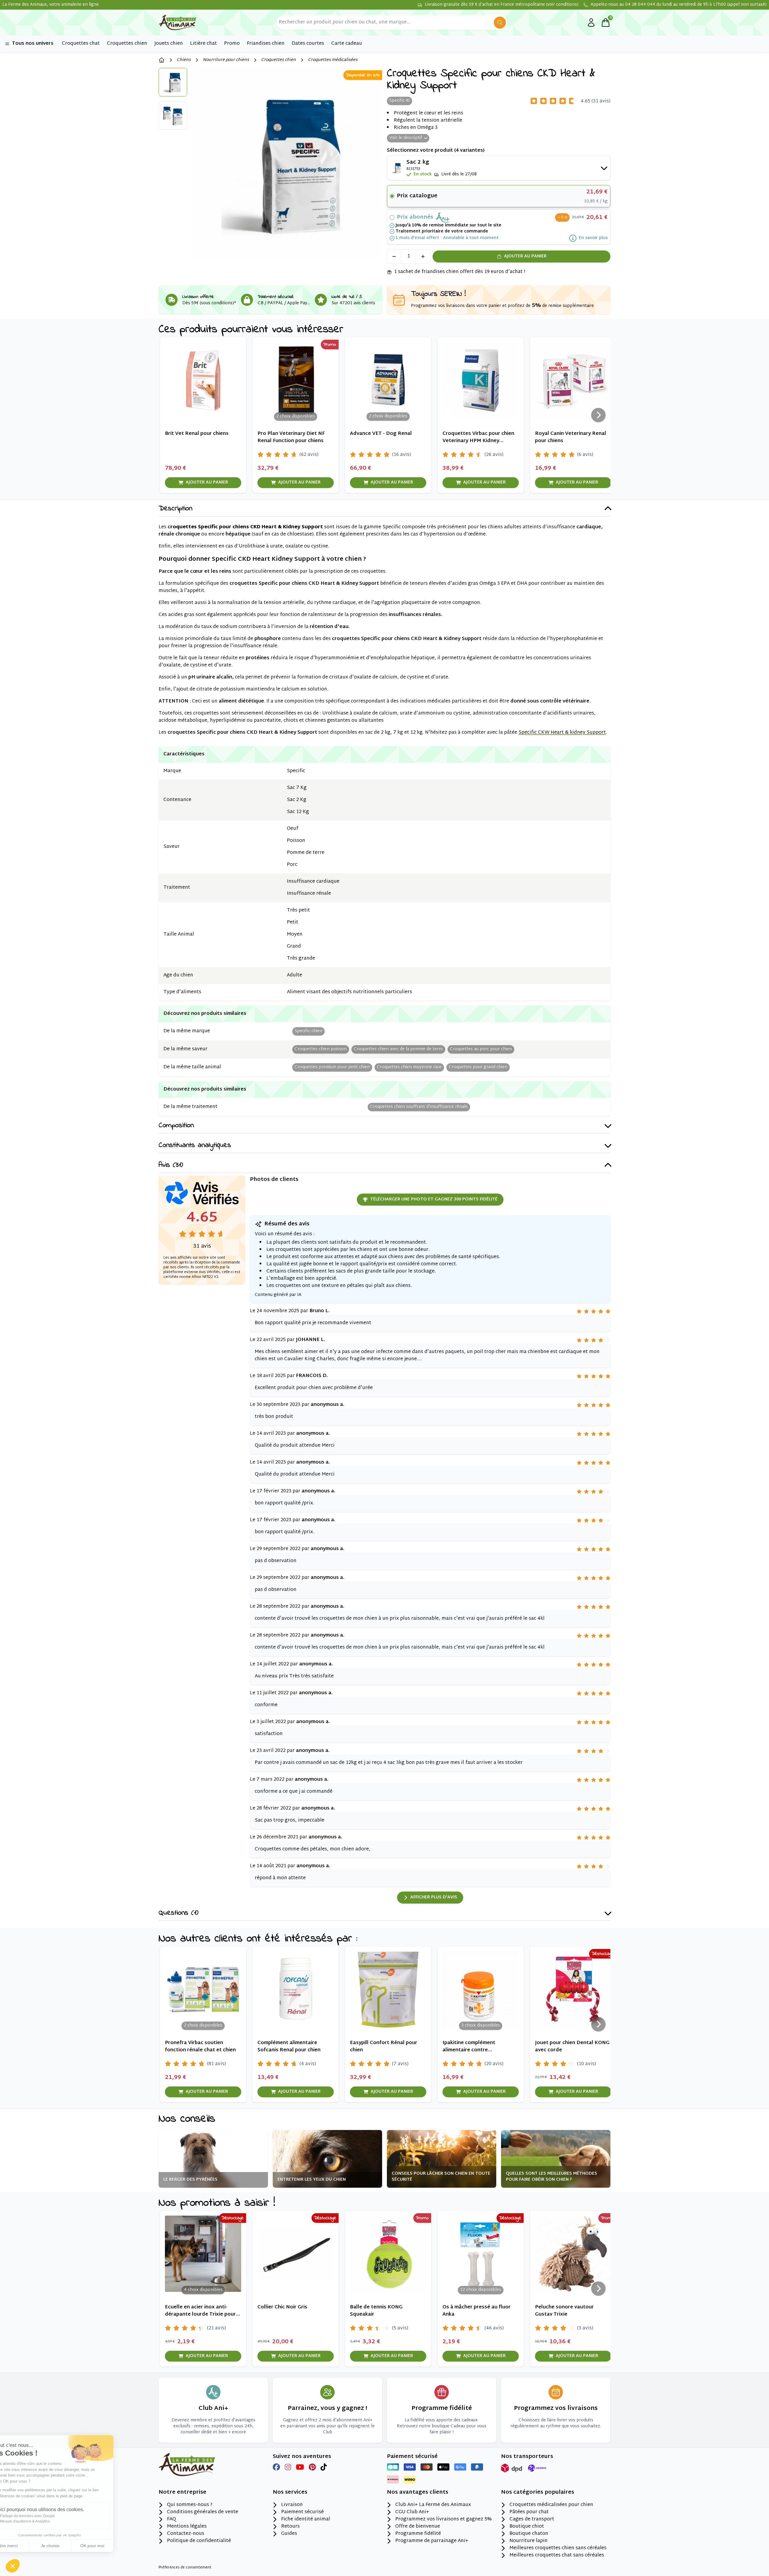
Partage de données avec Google (46, 2516)
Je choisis (69, 2546)
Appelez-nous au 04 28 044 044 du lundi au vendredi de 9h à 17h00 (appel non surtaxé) (679, 5)
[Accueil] (162, 60)
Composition (176, 1126)
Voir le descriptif (406, 138)
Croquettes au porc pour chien (481, 1049)
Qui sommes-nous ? (190, 2505)
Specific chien (309, 1031)
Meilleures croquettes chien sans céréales (558, 2548)
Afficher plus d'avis (434, 1897)
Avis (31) (171, 1165)
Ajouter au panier (525, 256)
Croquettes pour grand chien (478, 1067)
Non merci (27, 2546)
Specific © (400, 101)
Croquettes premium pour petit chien (332, 1067)
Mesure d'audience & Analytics (44, 2521)
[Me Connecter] (591, 23)
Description (175, 509)
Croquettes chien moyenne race (409, 1067)
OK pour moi (111, 2546)
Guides (289, 2534)
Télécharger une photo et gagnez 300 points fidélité (434, 1199)
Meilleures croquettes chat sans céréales (557, 2556)
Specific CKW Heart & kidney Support (562, 733)
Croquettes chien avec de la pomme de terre (398, 1049)
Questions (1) (178, 1913)
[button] (13, 2566)
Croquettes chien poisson (321, 1049)
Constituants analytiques (195, 1146)
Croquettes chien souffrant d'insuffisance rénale (419, 1107)
